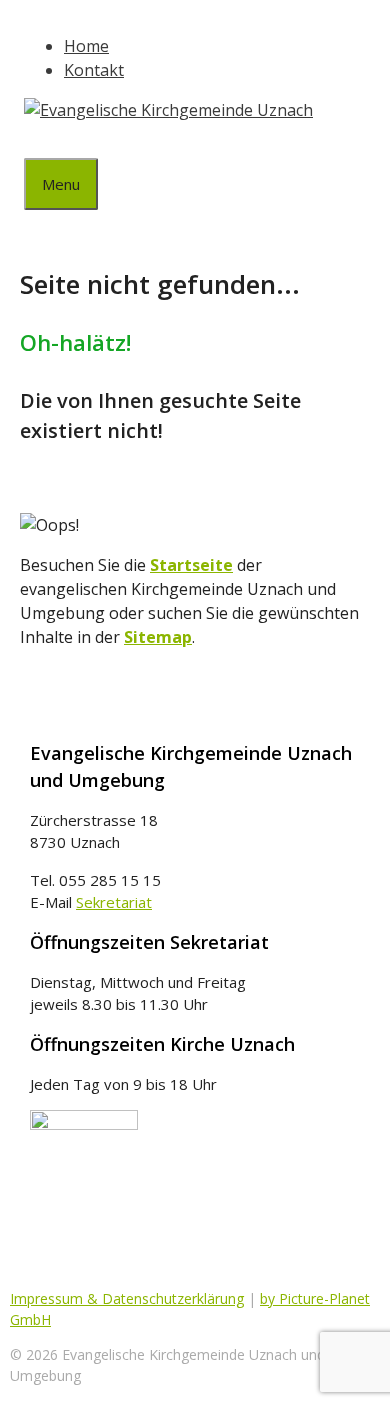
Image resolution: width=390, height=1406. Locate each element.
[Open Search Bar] (39, 140)
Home (86, 46)
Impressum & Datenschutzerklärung (127, 1298)
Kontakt (94, 70)
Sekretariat (114, 902)
